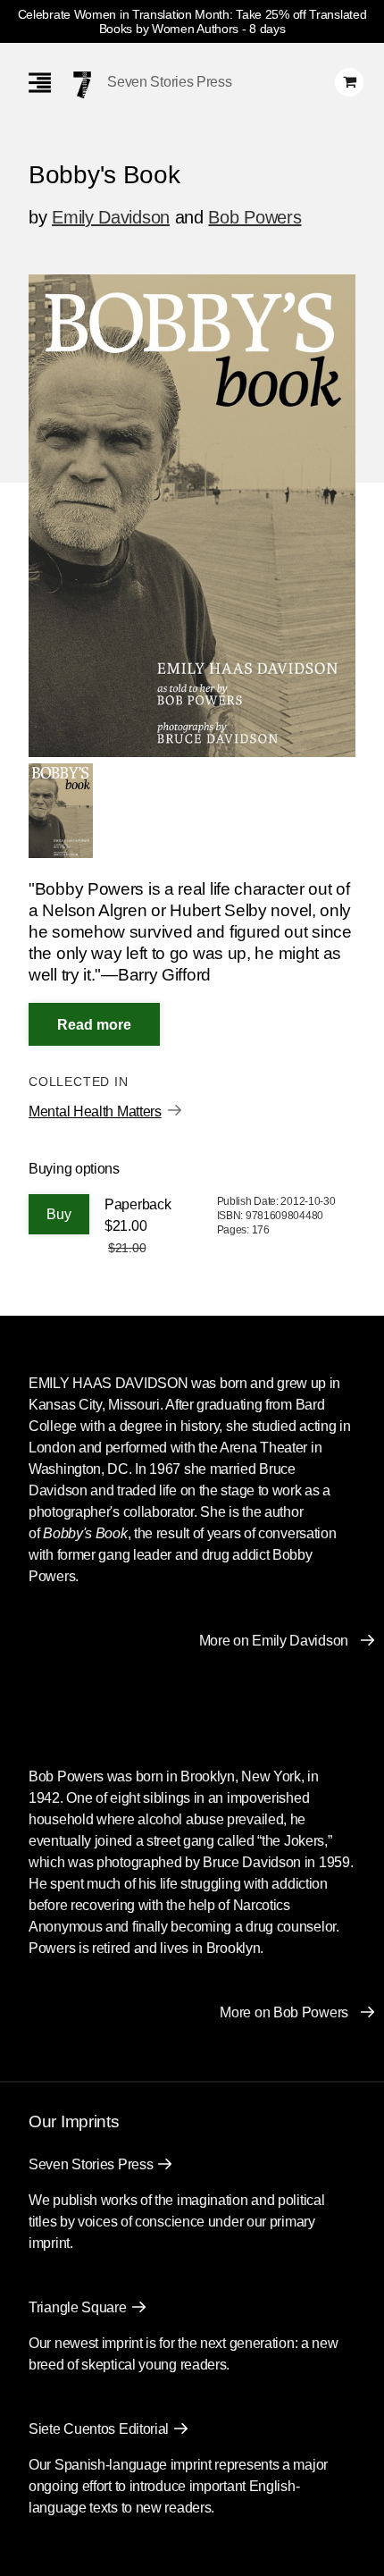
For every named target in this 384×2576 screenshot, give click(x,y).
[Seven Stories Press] (82, 85)
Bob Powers (255, 217)
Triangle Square (78, 2307)
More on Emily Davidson (274, 1641)
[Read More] (94, 1024)
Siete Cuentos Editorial (99, 2429)
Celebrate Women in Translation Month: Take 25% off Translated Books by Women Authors (192, 21)
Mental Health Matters (95, 1111)
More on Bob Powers (284, 2012)
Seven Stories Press (169, 82)
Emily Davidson (111, 217)
